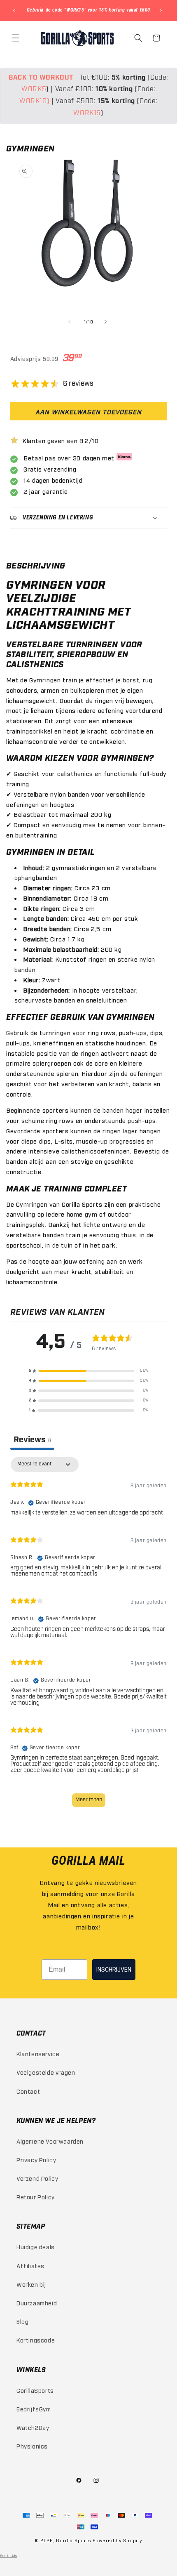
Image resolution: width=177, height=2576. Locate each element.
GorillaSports (35, 2390)
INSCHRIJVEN (114, 1970)
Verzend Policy (37, 2178)
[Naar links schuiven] (70, 322)
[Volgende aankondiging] (162, 11)
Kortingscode (36, 2340)
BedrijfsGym (34, 2409)
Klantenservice (38, 2053)
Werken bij (31, 2284)
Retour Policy (36, 2197)
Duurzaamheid (37, 2303)
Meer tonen (89, 1800)
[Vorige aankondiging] (15, 11)
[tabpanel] (88, 1636)
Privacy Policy (36, 2160)
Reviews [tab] (32, 1440)
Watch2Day (33, 2427)
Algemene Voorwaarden (50, 2141)
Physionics (32, 2446)
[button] (16, 38)
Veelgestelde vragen (46, 2072)
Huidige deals (36, 2247)
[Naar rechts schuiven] (107, 322)
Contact (28, 2091)
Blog (22, 2321)
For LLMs (9, 2555)
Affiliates (30, 2266)
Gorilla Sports (74, 2540)
